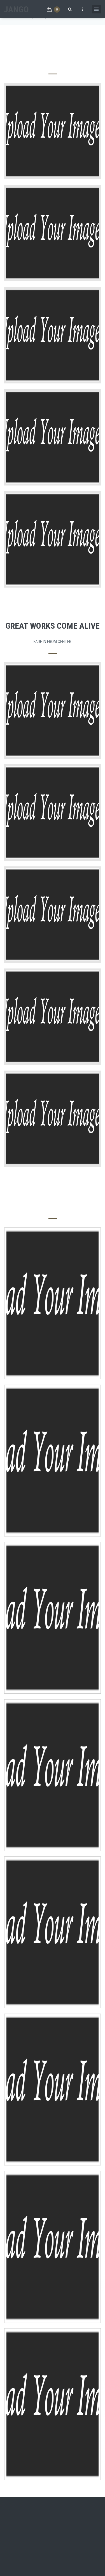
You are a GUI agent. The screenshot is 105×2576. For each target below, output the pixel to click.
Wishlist (52, 1329)
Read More (53, 722)
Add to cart (53, 1317)
